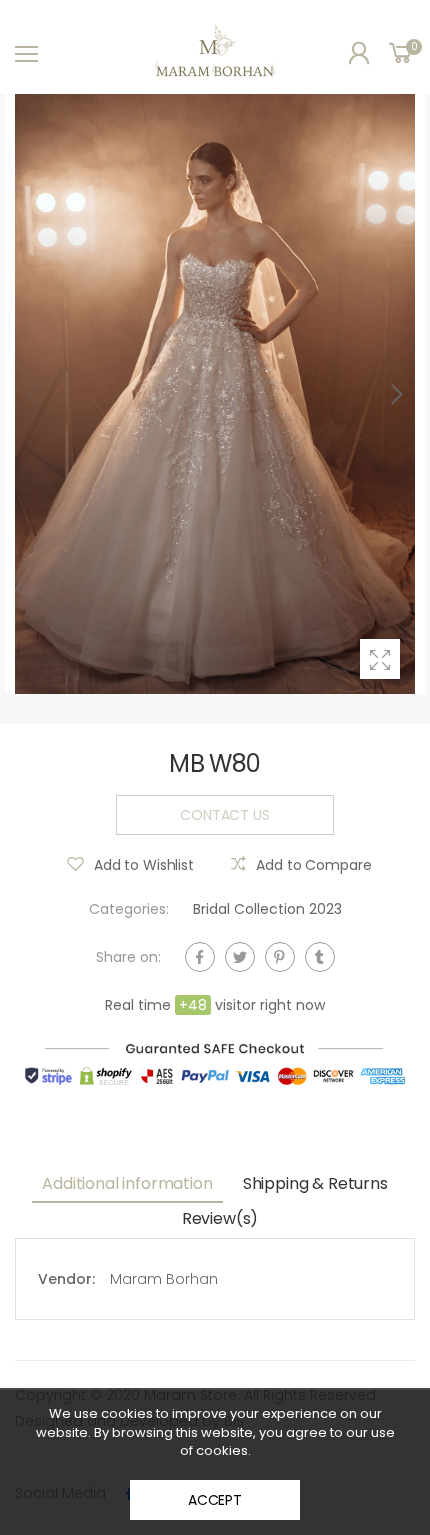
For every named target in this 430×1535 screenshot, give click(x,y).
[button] (395, 394)
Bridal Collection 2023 (267, 909)
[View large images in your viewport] (380, 659)
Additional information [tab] (127, 1183)
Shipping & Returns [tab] (315, 1183)
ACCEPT (215, 1500)
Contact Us (225, 814)
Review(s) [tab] (220, 1218)
